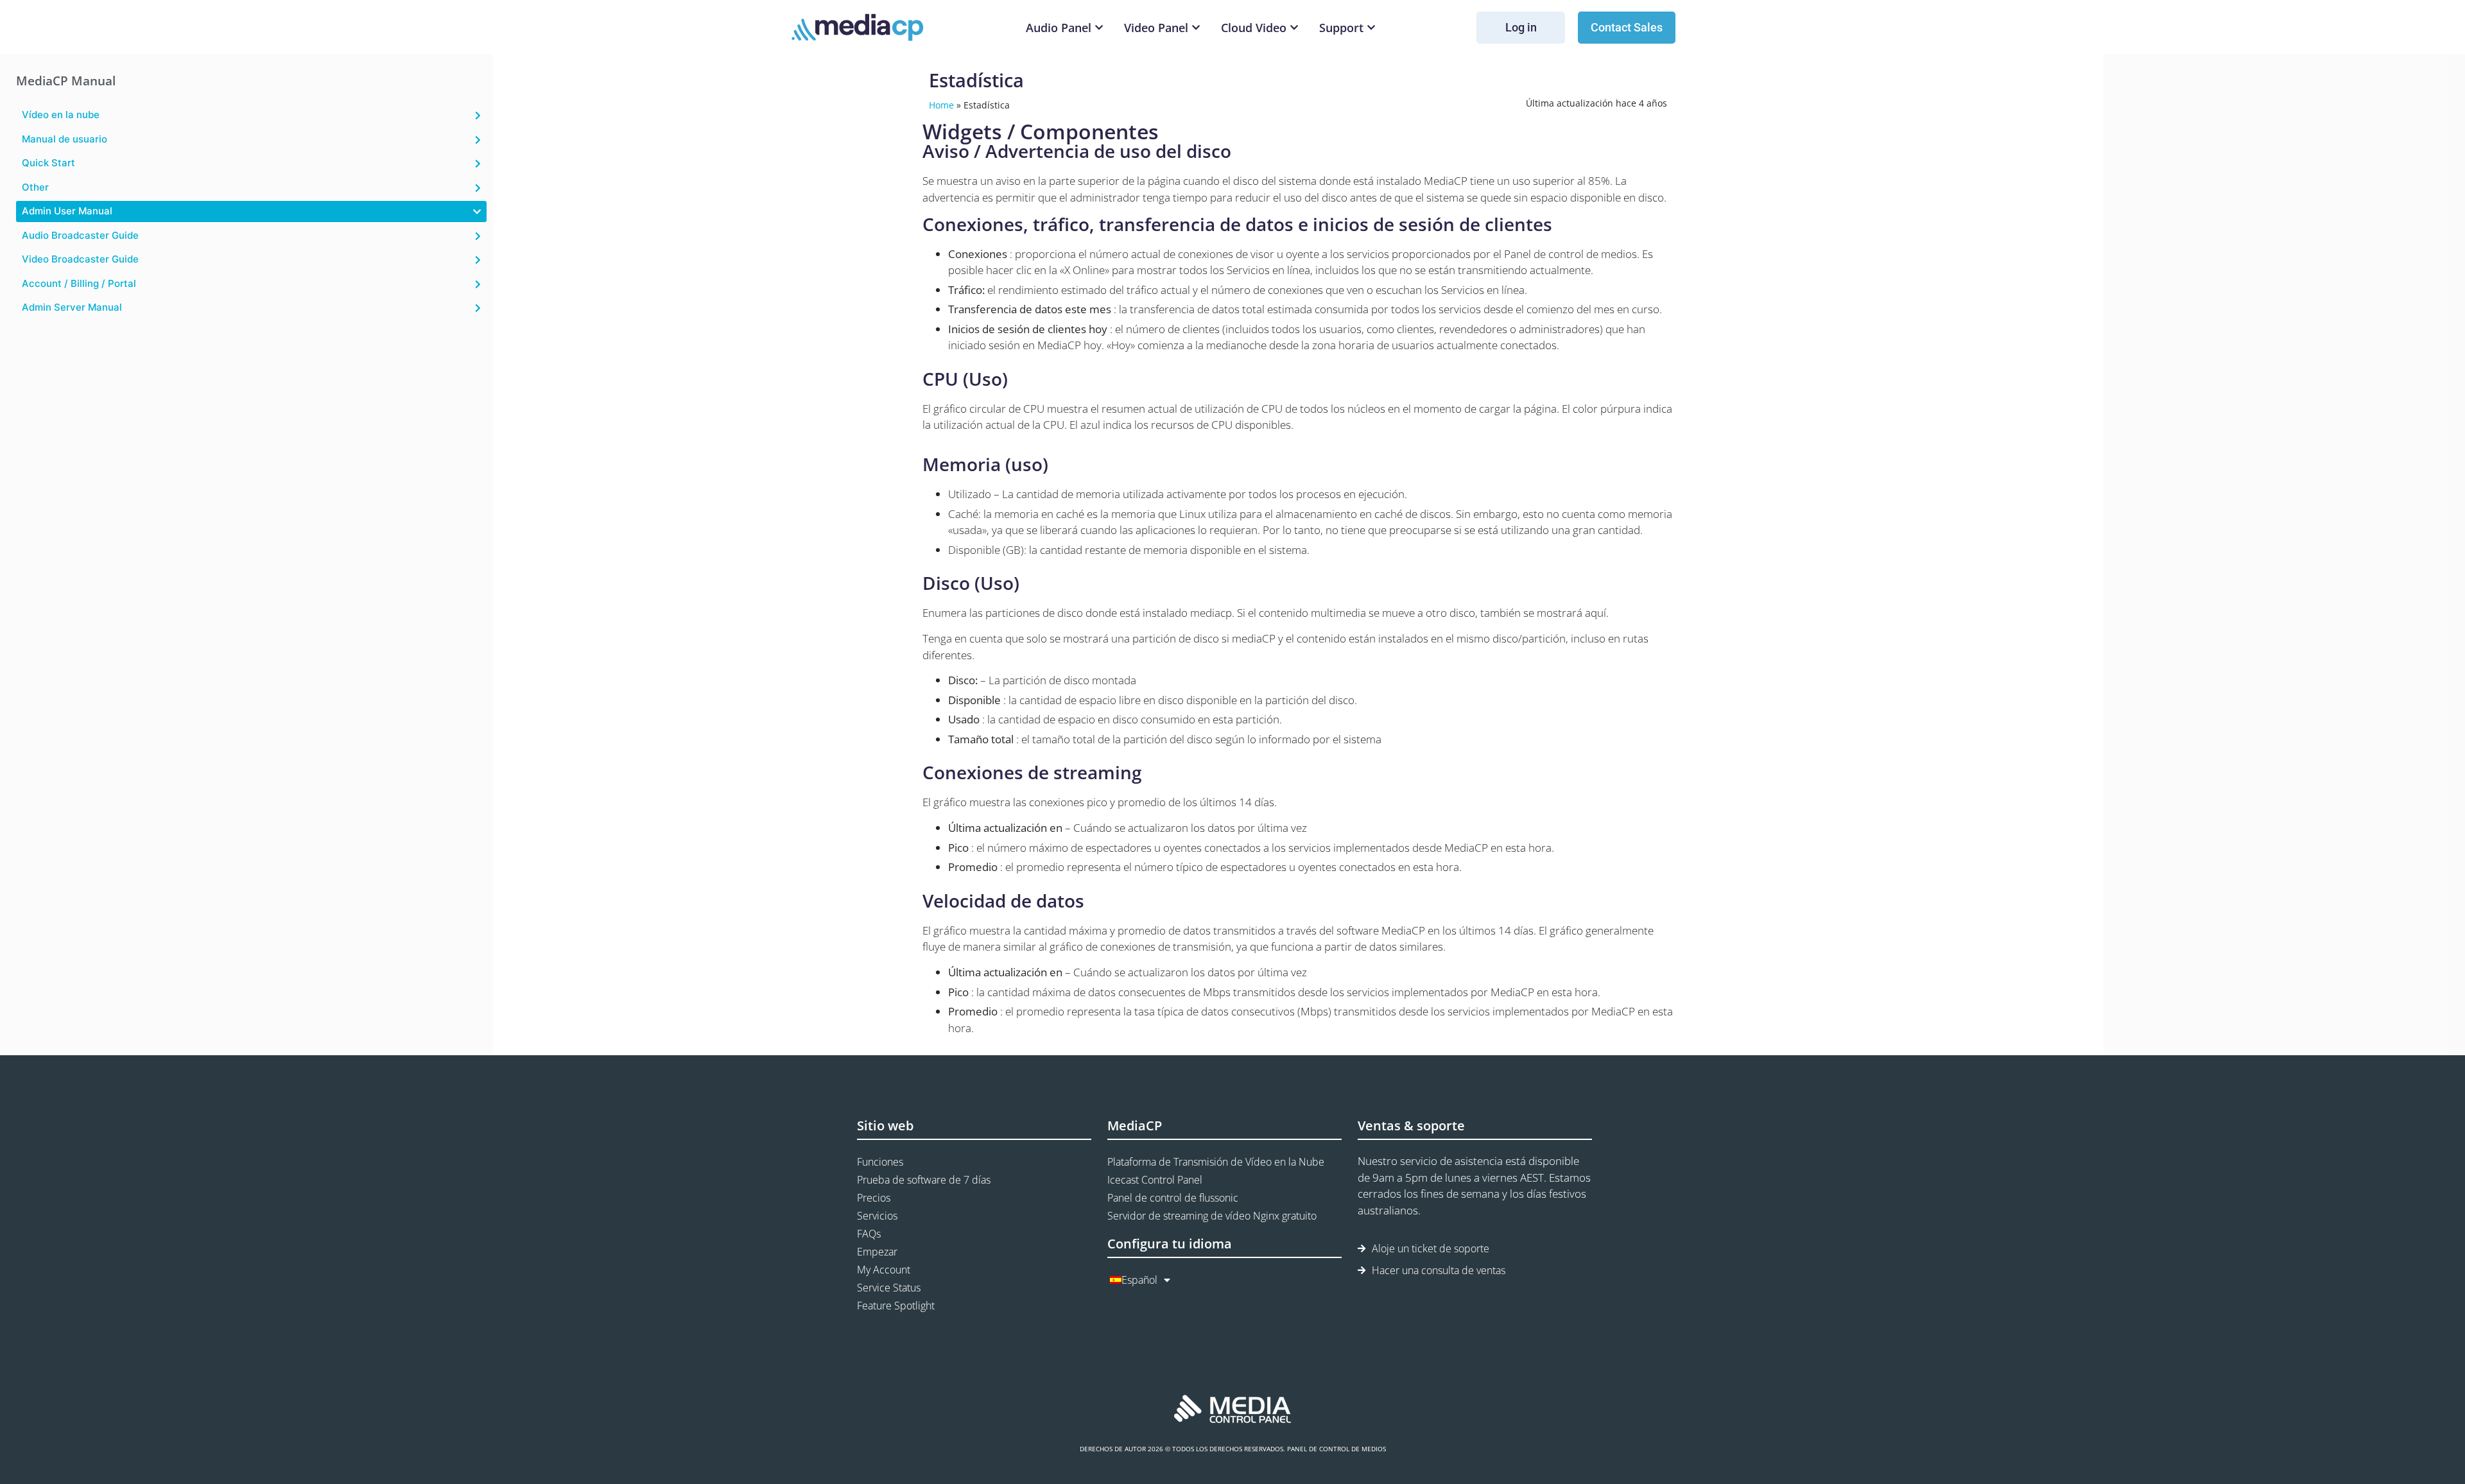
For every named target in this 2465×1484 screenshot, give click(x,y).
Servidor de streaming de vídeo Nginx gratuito (1212, 1216)
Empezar (877, 1252)
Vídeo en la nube (61, 115)
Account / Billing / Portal (79, 283)
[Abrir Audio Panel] (1099, 28)
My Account (884, 1270)
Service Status (889, 1288)
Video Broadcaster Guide (80, 259)
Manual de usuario (65, 139)
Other (35, 187)
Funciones (880, 1162)
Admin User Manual (67, 211)
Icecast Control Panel (1155, 1180)
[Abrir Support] (1371, 28)
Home (941, 105)
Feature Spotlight (896, 1306)
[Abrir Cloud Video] (1294, 28)
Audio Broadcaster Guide (80, 235)
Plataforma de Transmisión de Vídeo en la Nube (1216, 1162)
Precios (874, 1198)
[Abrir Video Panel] (1196, 28)
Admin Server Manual (72, 307)
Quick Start (48, 163)
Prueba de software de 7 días (924, 1180)
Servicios (877, 1216)
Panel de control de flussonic (1173, 1198)
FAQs (869, 1234)
